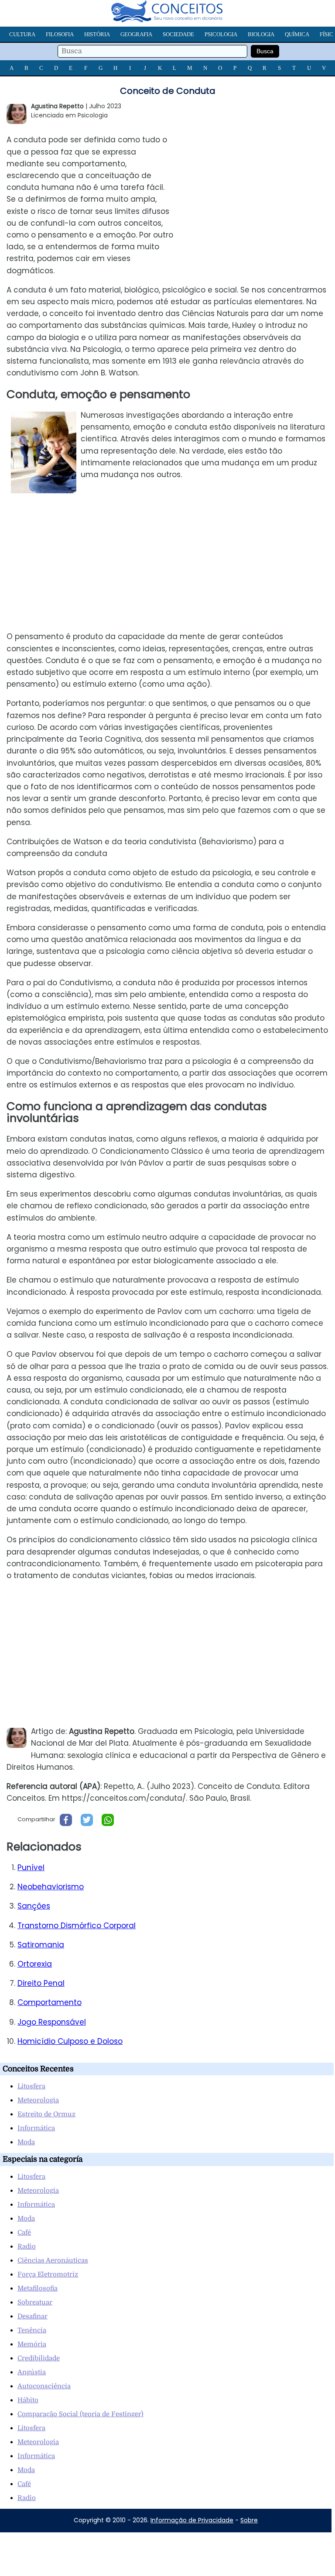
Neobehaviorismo (51, 1887)
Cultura (22, 34)
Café (24, 2232)
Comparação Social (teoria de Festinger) (80, 2414)
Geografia (136, 34)
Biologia (261, 34)
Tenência (32, 2330)
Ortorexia (35, 1964)
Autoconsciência (44, 2386)
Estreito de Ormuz (46, 2114)
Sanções (34, 1906)
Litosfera (31, 2086)
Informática (36, 2128)
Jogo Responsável (52, 2022)
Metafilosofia (38, 2288)
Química (297, 34)
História (97, 34)
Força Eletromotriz (48, 2274)
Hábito (28, 2400)
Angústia (32, 2372)
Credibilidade (39, 2358)
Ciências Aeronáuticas (53, 2260)
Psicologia (221, 34)
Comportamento (50, 2002)
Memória (32, 2344)
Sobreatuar (35, 2302)
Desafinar (32, 2316)
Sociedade (178, 34)
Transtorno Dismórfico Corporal (77, 1926)
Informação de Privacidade (192, 2520)
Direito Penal (41, 1983)
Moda (26, 2142)
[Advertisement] (262, 189)
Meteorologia (38, 2100)
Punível (31, 1868)
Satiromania (41, 1945)
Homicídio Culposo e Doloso (70, 2041)
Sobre (249, 2520)
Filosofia (60, 34)
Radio (27, 2246)
